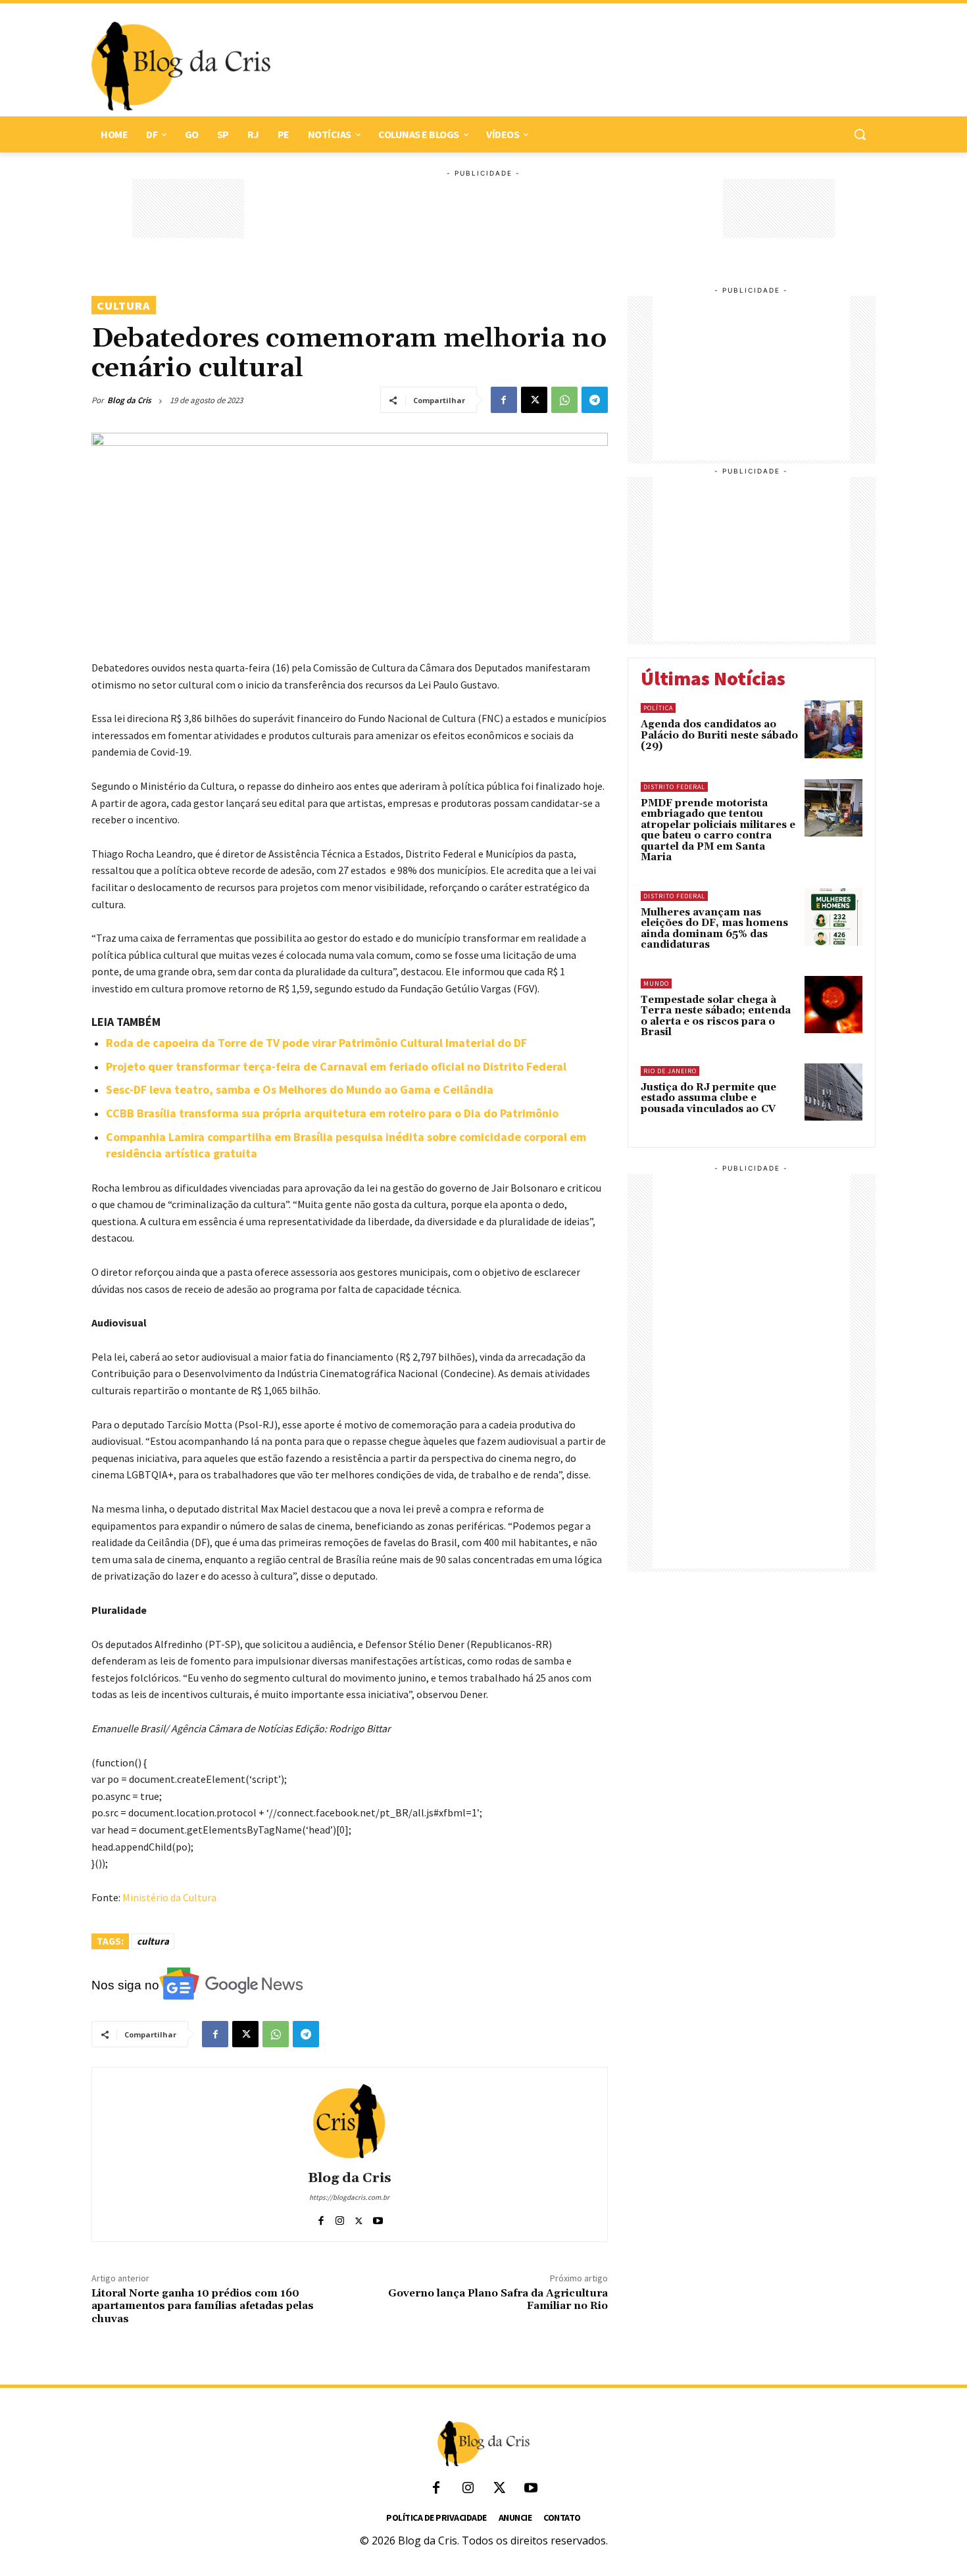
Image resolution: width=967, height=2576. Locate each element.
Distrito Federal (674, 787)
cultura (153, 1941)
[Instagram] (340, 2218)
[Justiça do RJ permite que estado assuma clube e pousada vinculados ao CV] (833, 1092)
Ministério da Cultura (169, 1897)
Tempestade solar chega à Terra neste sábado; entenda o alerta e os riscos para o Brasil (716, 1016)
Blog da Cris (129, 400)
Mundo (656, 984)
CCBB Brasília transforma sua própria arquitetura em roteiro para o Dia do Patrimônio (332, 1113)
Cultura (124, 305)
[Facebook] (504, 400)
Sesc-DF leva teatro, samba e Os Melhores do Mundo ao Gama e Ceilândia (300, 1089)
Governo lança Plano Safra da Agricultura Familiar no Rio (498, 2299)
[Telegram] (595, 400)
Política (658, 708)
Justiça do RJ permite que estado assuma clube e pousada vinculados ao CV (708, 1098)
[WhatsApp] (564, 400)
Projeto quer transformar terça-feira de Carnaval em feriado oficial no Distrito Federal (336, 1066)
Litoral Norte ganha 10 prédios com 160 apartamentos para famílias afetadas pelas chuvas (203, 2306)
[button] (860, 134)
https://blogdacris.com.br (349, 2197)
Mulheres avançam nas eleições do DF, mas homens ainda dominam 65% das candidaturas (714, 929)
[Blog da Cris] (349, 2121)
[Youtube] (378, 2218)
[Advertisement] (566, 66)
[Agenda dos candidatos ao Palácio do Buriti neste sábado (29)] (833, 729)
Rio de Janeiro (670, 1071)
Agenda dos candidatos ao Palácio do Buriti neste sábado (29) (719, 735)
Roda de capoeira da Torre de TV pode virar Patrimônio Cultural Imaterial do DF (316, 1043)
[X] (534, 400)
